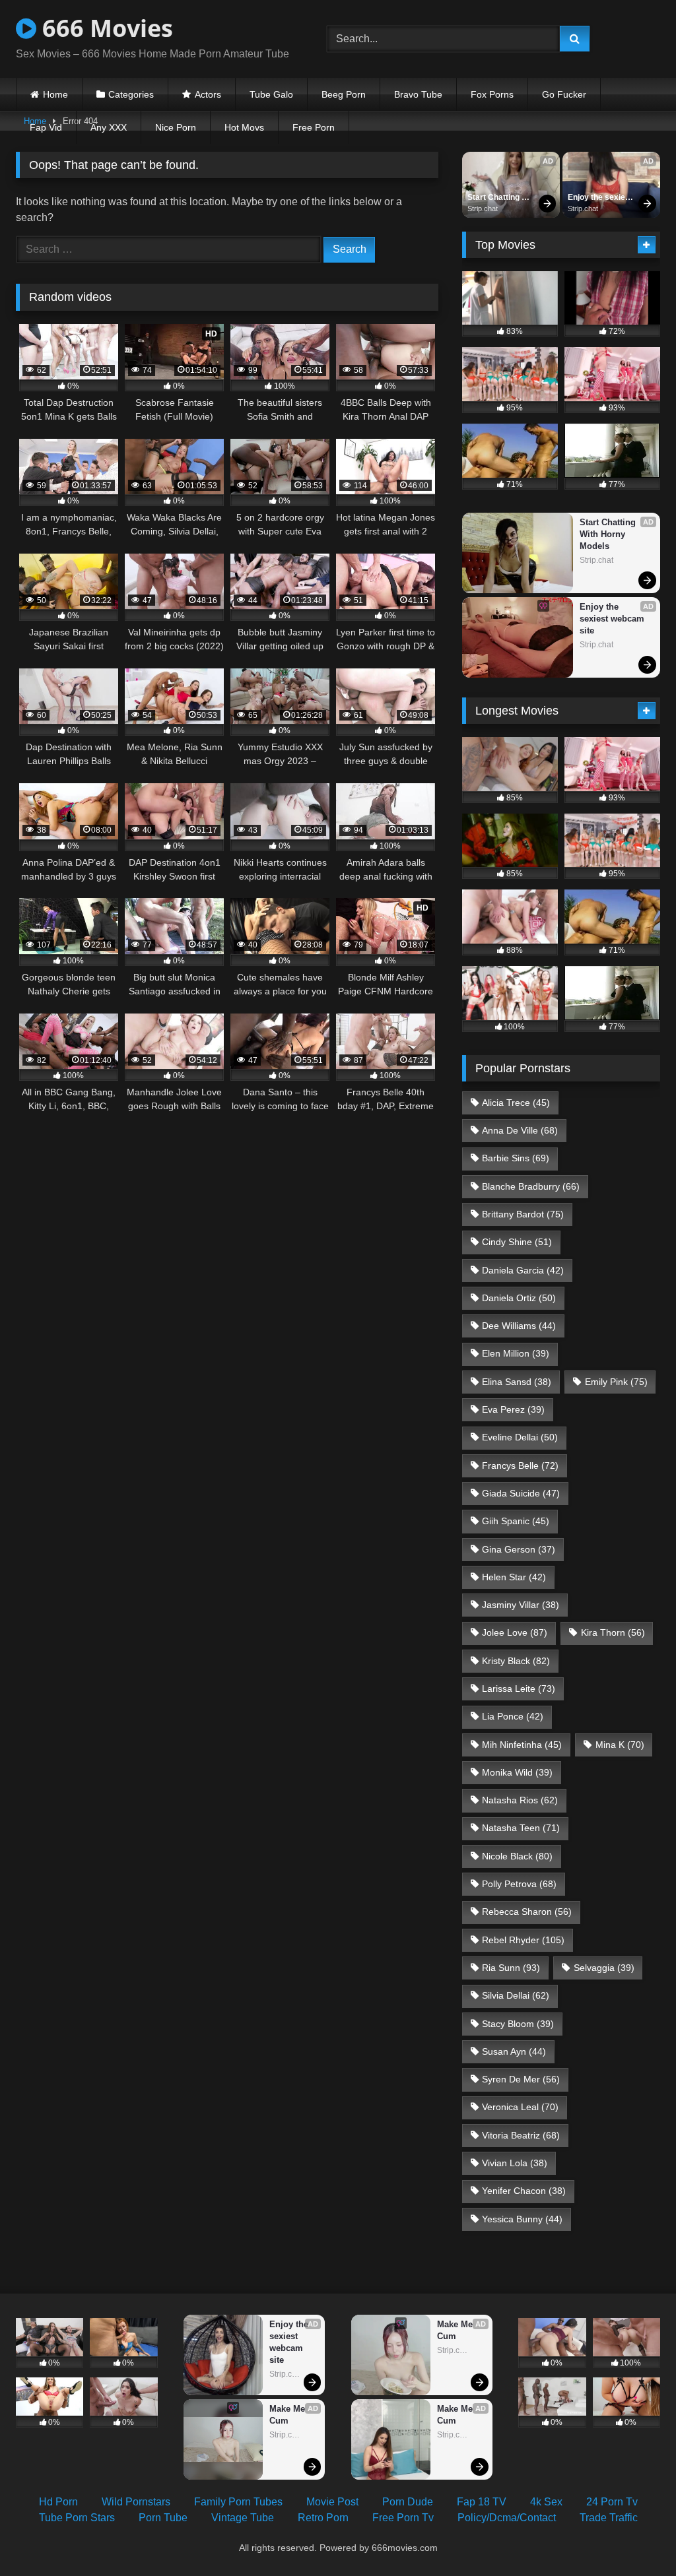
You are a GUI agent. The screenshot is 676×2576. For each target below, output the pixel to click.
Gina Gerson (519, 1549)
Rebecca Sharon (527, 1912)
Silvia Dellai (516, 1995)
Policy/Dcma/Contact (507, 2518)
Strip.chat (483, 209)
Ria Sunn (511, 1968)
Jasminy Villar (521, 1605)
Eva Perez (513, 1409)
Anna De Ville (520, 1130)
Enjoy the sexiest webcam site (601, 198)
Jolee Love (515, 1632)
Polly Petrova (519, 1884)
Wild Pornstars (136, 2502)
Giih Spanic (516, 1521)
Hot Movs (244, 127)
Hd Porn (58, 2502)
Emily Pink (616, 1382)
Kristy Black (516, 1661)
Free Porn (314, 127)
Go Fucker (564, 94)
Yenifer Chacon (524, 2191)
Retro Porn (323, 2518)
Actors (208, 94)
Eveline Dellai (520, 1437)
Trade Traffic (609, 2518)
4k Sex (546, 2502)
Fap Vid (46, 127)
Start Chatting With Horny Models (494, 198)
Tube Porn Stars (77, 2518)
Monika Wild (517, 1772)
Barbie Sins (516, 1158)
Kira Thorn (613, 1632)
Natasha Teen (521, 1828)
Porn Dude (408, 2502)
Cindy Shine (517, 1242)
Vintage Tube (243, 2518)
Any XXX (109, 127)
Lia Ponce (513, 1716)
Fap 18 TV (482, 2502)
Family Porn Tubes (238, 2502)
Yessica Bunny (522, 2219)
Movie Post (332, 2502)
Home (55, 94)
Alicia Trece (516, 1103)
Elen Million (516, 1353)
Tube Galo (271, 94)
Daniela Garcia (523, 1270)
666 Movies (105, 28)
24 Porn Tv (612, 2502)
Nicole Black (517, 1856)
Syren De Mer (521, 2079)
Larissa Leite (519, 1689)
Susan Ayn (514, 2051)
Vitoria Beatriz (521, 2135)
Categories (131, 94)
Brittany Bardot (523, 1214)
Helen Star (514, 1577)
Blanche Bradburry (531, 1186)
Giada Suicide (521, 1493)
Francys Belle (520, 1465)
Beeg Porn (344, 94)
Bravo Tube (418, 94)
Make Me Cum (288, 2415)
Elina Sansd (517, 1382)
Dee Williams (519, 1326)
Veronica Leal (520, 2107)
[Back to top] (635, 2537)
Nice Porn (176, 127)
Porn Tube (163, 2518)
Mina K (620, 1745)
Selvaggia (604, 1968)
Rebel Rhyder (523, 1940)
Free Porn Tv (403, 2518)
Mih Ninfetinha (522, 1745)
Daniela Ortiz (519, 1298)
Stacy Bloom (518, 2024)
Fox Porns (492, 94)
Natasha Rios (520, 1800)
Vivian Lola (515, 2163)
